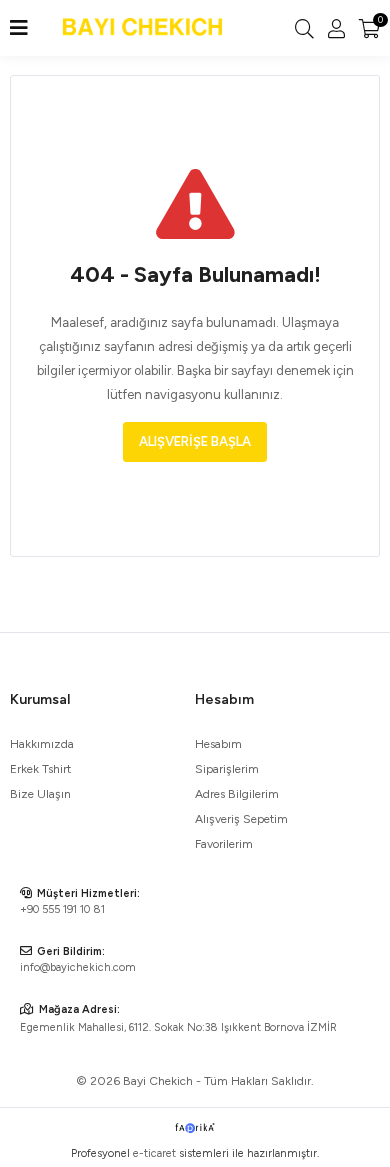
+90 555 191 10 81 (62, 909)
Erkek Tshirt (40, 769)
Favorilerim (224, 844)
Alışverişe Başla (195, 441)
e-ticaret (154, 1153)
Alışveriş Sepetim (241, 819)
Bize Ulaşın (40, 794)
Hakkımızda (42, 744)
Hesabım (218, 744)
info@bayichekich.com (78, 967)
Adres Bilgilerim (237, 794)
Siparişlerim (227, 769)
